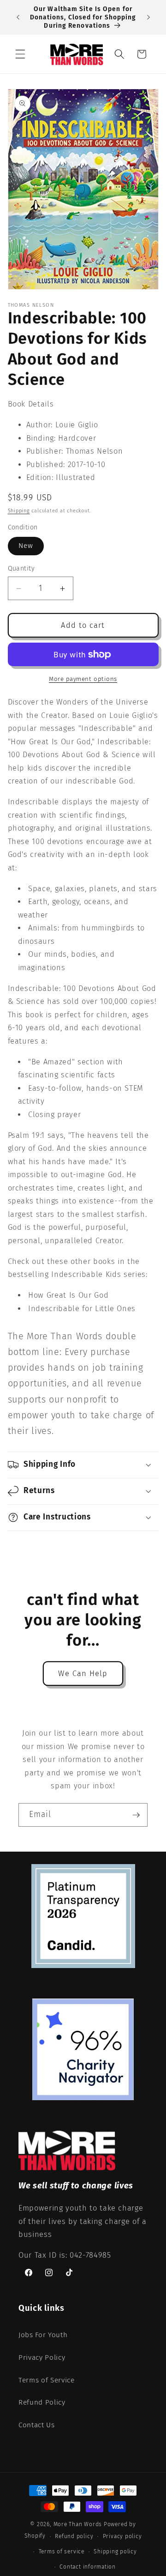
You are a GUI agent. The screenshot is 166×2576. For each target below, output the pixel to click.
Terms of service (62, 2552)
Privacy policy (122, 2536)
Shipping (19, 511)
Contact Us (37, 2425)
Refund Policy (42, 2402)
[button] (20, 54)
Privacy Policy (42, 2357)
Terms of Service (47, 2380)
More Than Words (79, 2524)
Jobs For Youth (43, 2335)
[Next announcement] (148, 18)
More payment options (83, 679)
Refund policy (74, 2536)
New (26, 546)
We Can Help (83, 1674)
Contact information (88, 2567)
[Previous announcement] (18, 18)
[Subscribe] (136, 1815)
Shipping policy (115, 2552)
